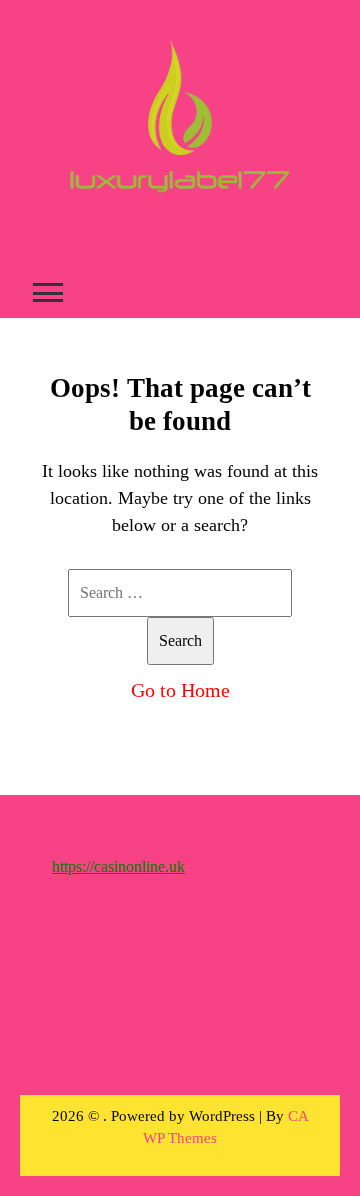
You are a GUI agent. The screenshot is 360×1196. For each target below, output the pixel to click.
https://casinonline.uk (118, 866)
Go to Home (180, 690)
